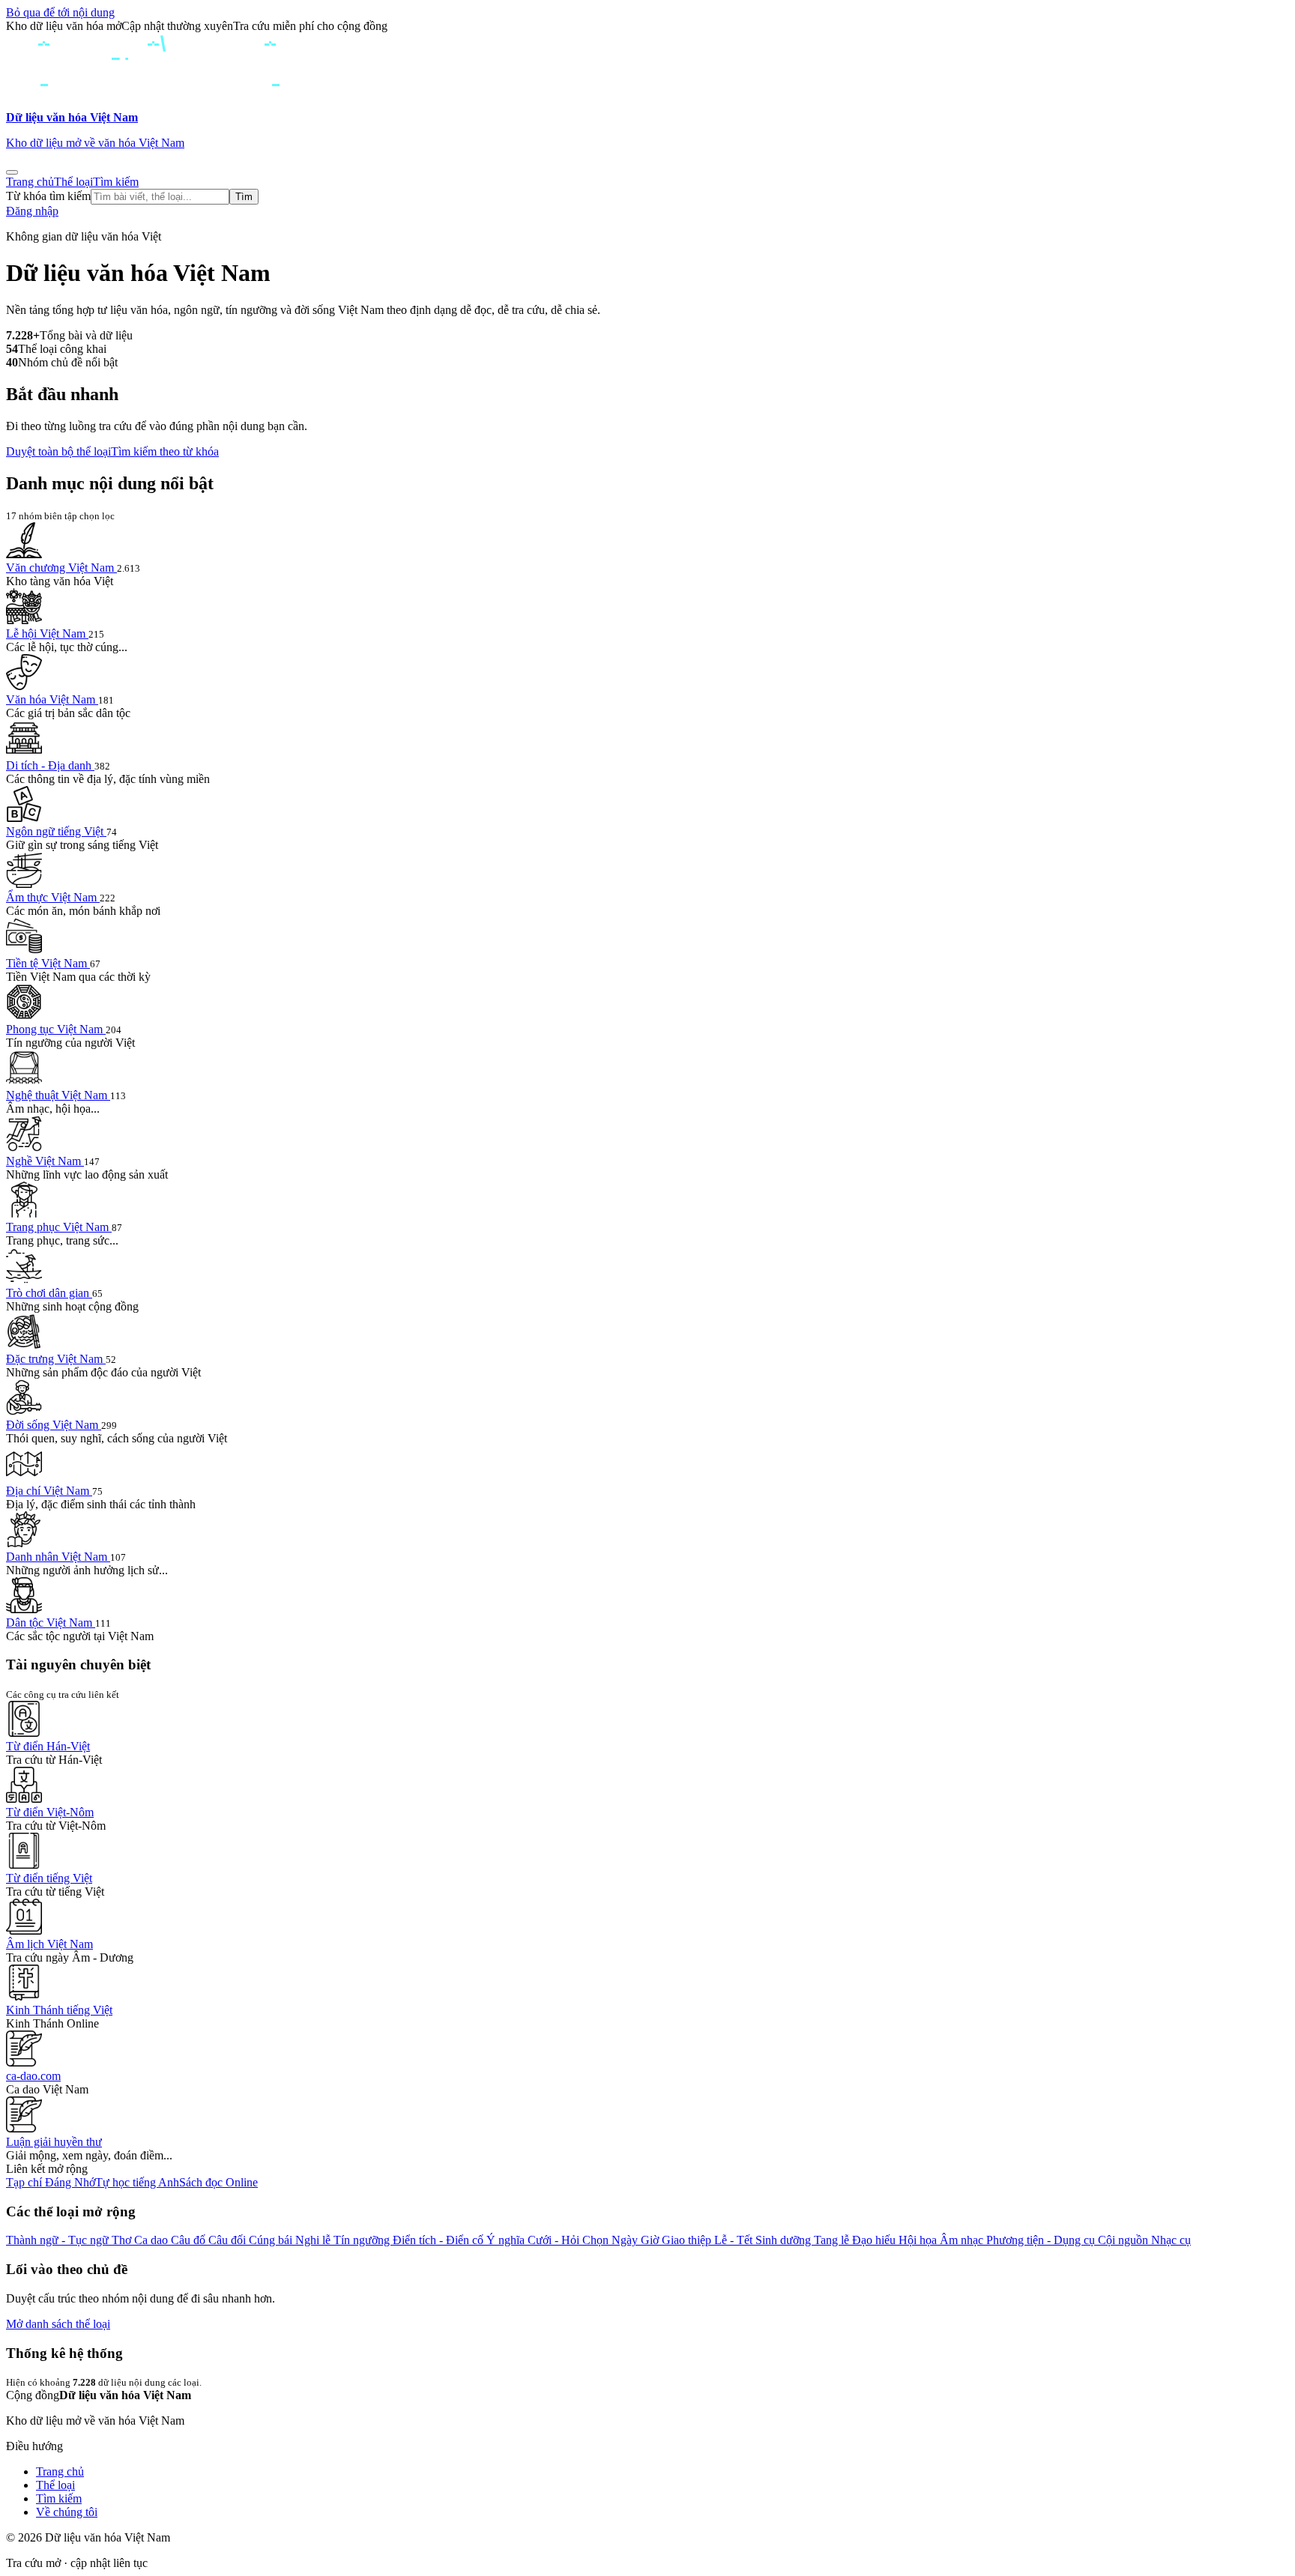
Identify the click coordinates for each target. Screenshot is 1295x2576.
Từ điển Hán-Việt (48, 1746)
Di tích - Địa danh (50, 765)
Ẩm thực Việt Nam (53, 897)
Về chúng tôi (67, 2512)
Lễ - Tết (735, 2240)
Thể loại (73, 182)
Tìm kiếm (116, 182)
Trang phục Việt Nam (59, 1227)
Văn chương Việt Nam (61, 568)
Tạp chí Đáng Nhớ (51, 2182)
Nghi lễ (314, 2240)
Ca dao (153, 2240)
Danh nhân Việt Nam (58, 1557)
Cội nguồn (1125, 2240)
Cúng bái (272, 2240)
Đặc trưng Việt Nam (56, 1359)
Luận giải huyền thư (54, 2142)
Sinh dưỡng (785, 2240)
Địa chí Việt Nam (49, 1491)
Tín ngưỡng (363, 2240)
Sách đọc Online (218, 2182)
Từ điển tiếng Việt (49, 1878)
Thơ (123, 2240)
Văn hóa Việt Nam (52, 699)
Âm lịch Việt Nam (49, 1944)
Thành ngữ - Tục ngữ (59, 2240)
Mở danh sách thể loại (58, 2324)
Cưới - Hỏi (555, 2240)
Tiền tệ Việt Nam (48, 963)
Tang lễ (833, 2240)
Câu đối (229, 2240)
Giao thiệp (688, 2240)
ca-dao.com (33, 2076)
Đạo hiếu (875, 2240)
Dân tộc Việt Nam (51, 1623)
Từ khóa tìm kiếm (48, 196)
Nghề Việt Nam (45, 1161)
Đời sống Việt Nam (54, 1425)
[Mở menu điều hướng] (12, 172)
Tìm (244, 197)
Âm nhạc (963, 2240)
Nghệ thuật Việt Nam (58, 1095)
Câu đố (190, 2240)
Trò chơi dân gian (49, 1293)
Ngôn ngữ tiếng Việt (56, 831)
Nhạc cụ (1171, 2240)
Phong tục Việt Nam (56, 1029)
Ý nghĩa (507, 2240)
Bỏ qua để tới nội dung (60, 12)
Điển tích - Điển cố (440, 2240)
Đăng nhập (32, 211)
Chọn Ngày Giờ (622, 2240)
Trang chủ (30, 182)
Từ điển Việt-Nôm (50, 1812)
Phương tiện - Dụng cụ (1042, 2240)
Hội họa (919, 2240)
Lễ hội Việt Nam (47, 634)
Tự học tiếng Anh (137, 2182)
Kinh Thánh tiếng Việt (59, 2010)
